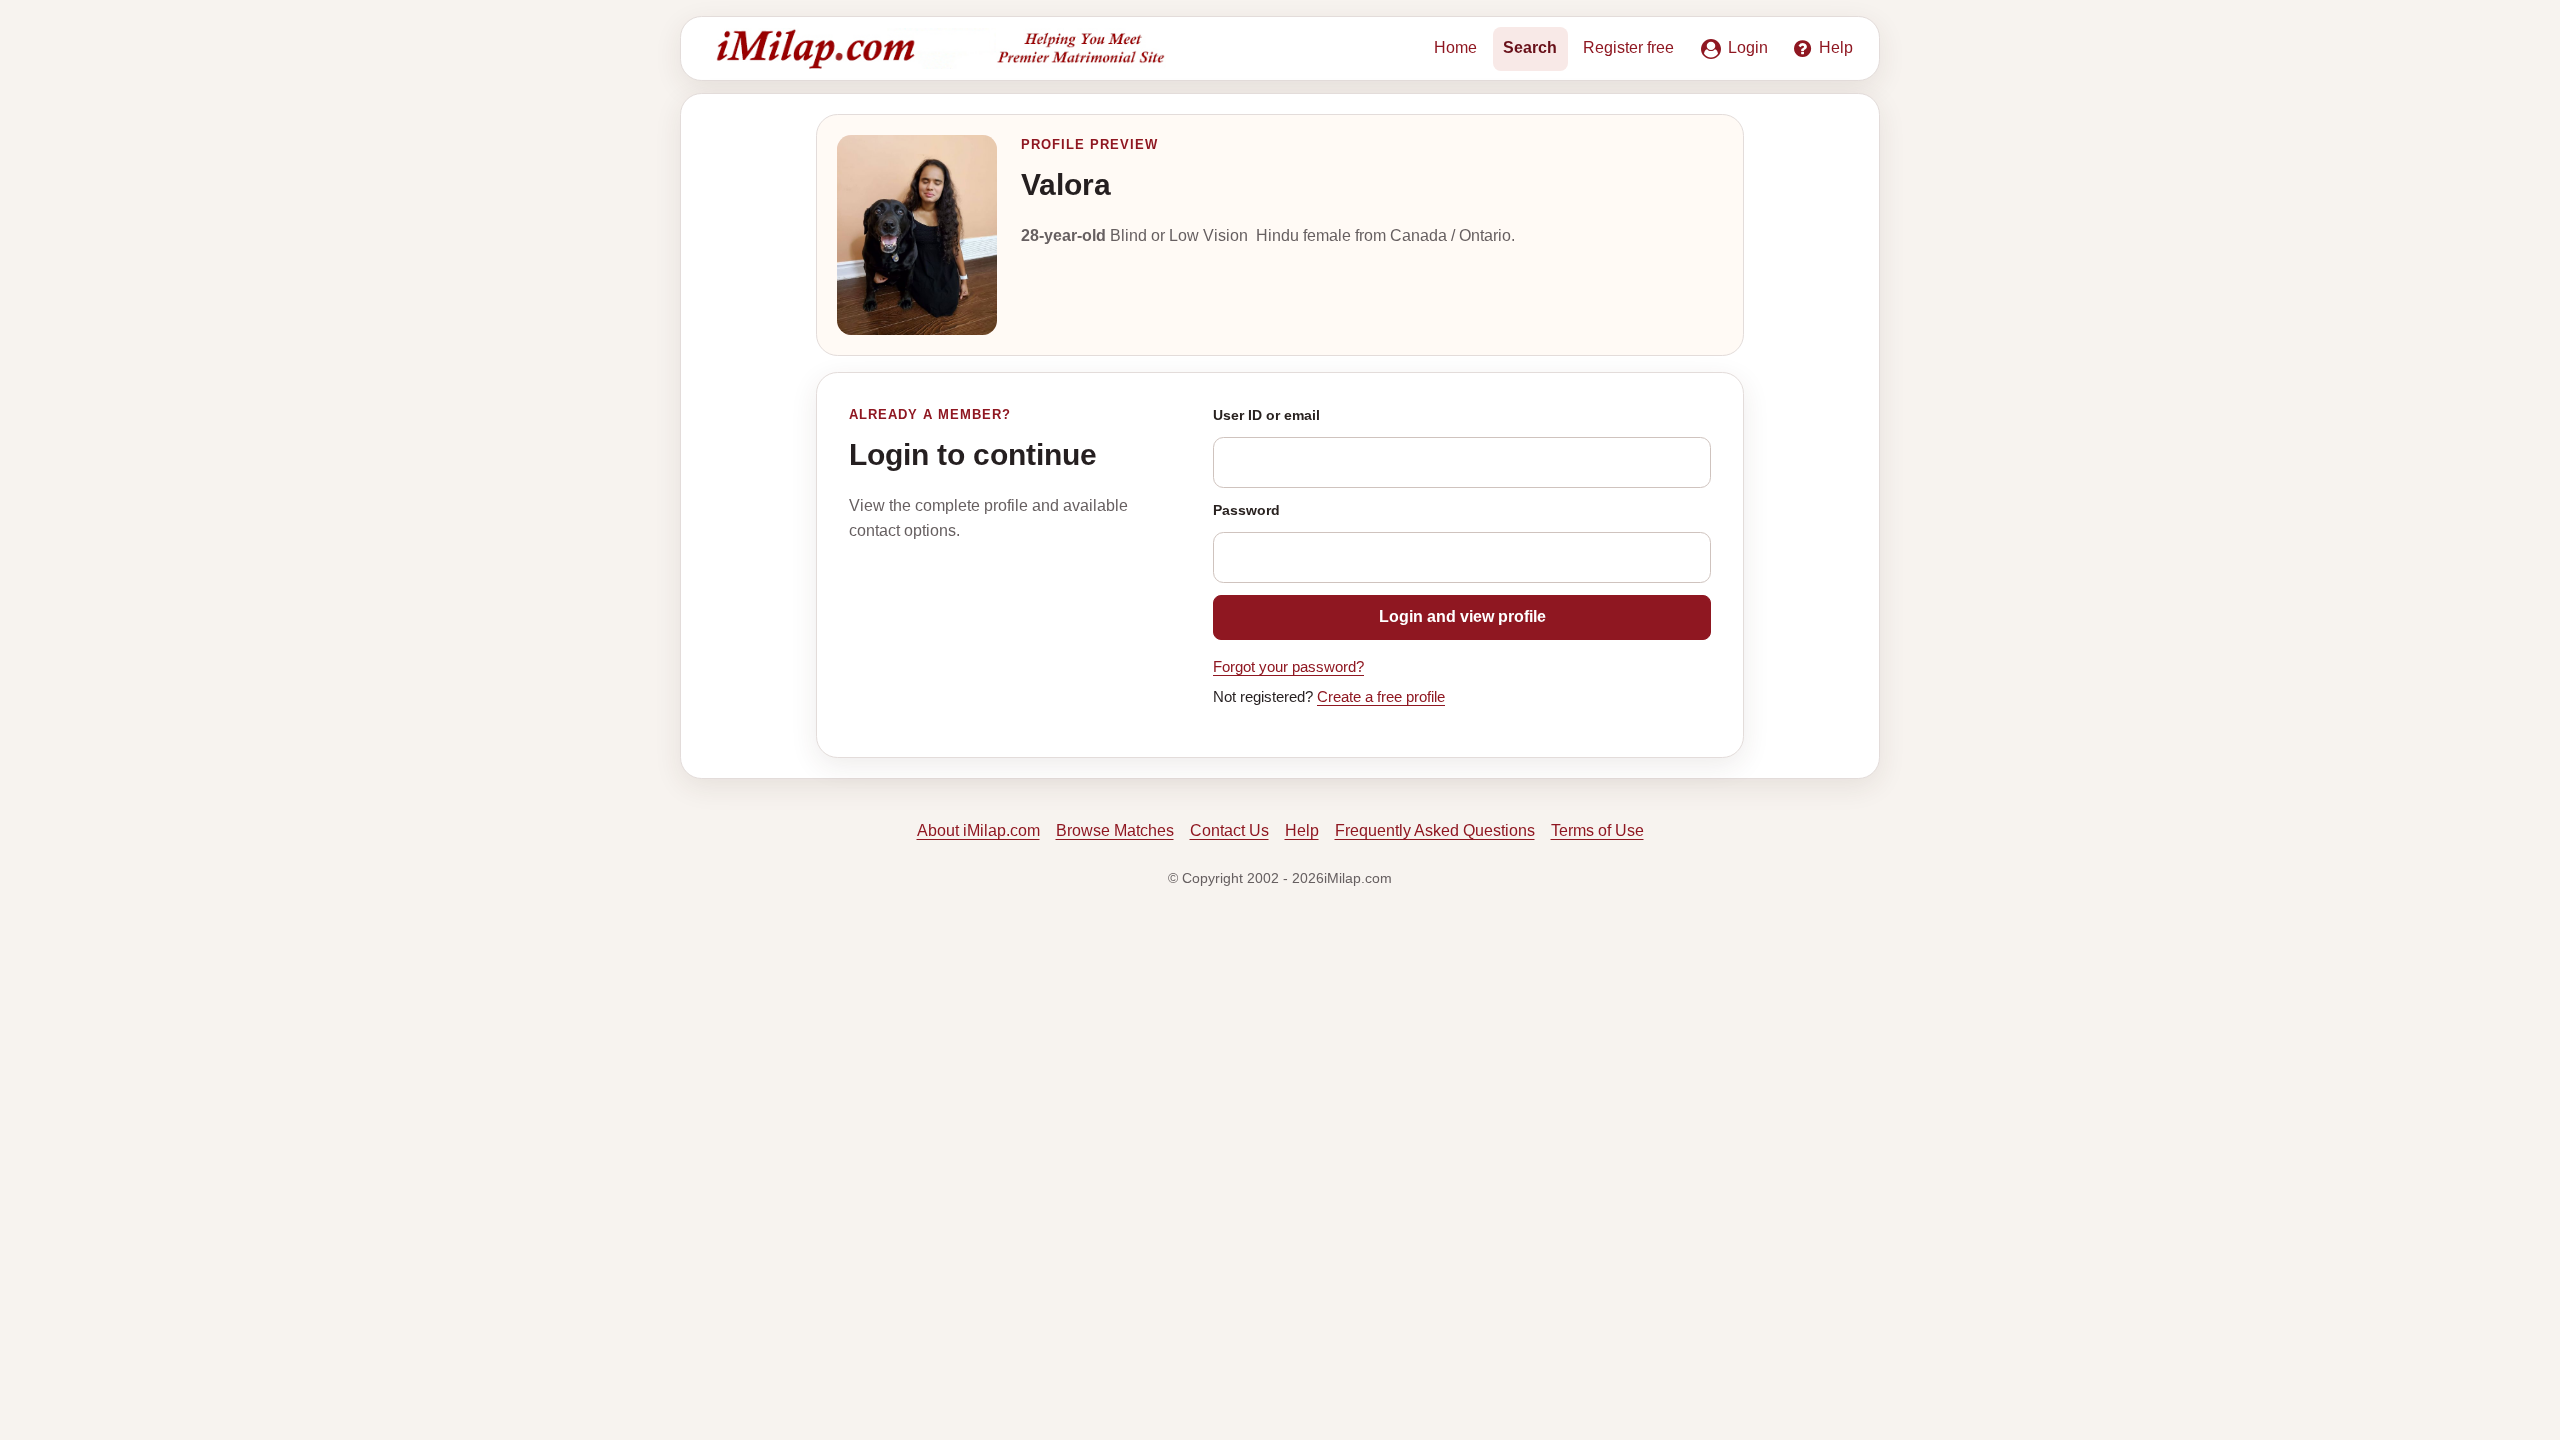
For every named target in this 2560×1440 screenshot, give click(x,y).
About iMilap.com (978, 830)
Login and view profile (1462, 616)
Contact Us (1229, 830)
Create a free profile (1381, 697)
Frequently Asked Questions (1435, 830)
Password (1246, 510)
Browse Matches (1115, 830)
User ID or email (1266, 415)
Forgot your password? (1288, 667)
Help (1302, 830)
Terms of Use (1597, 830)
